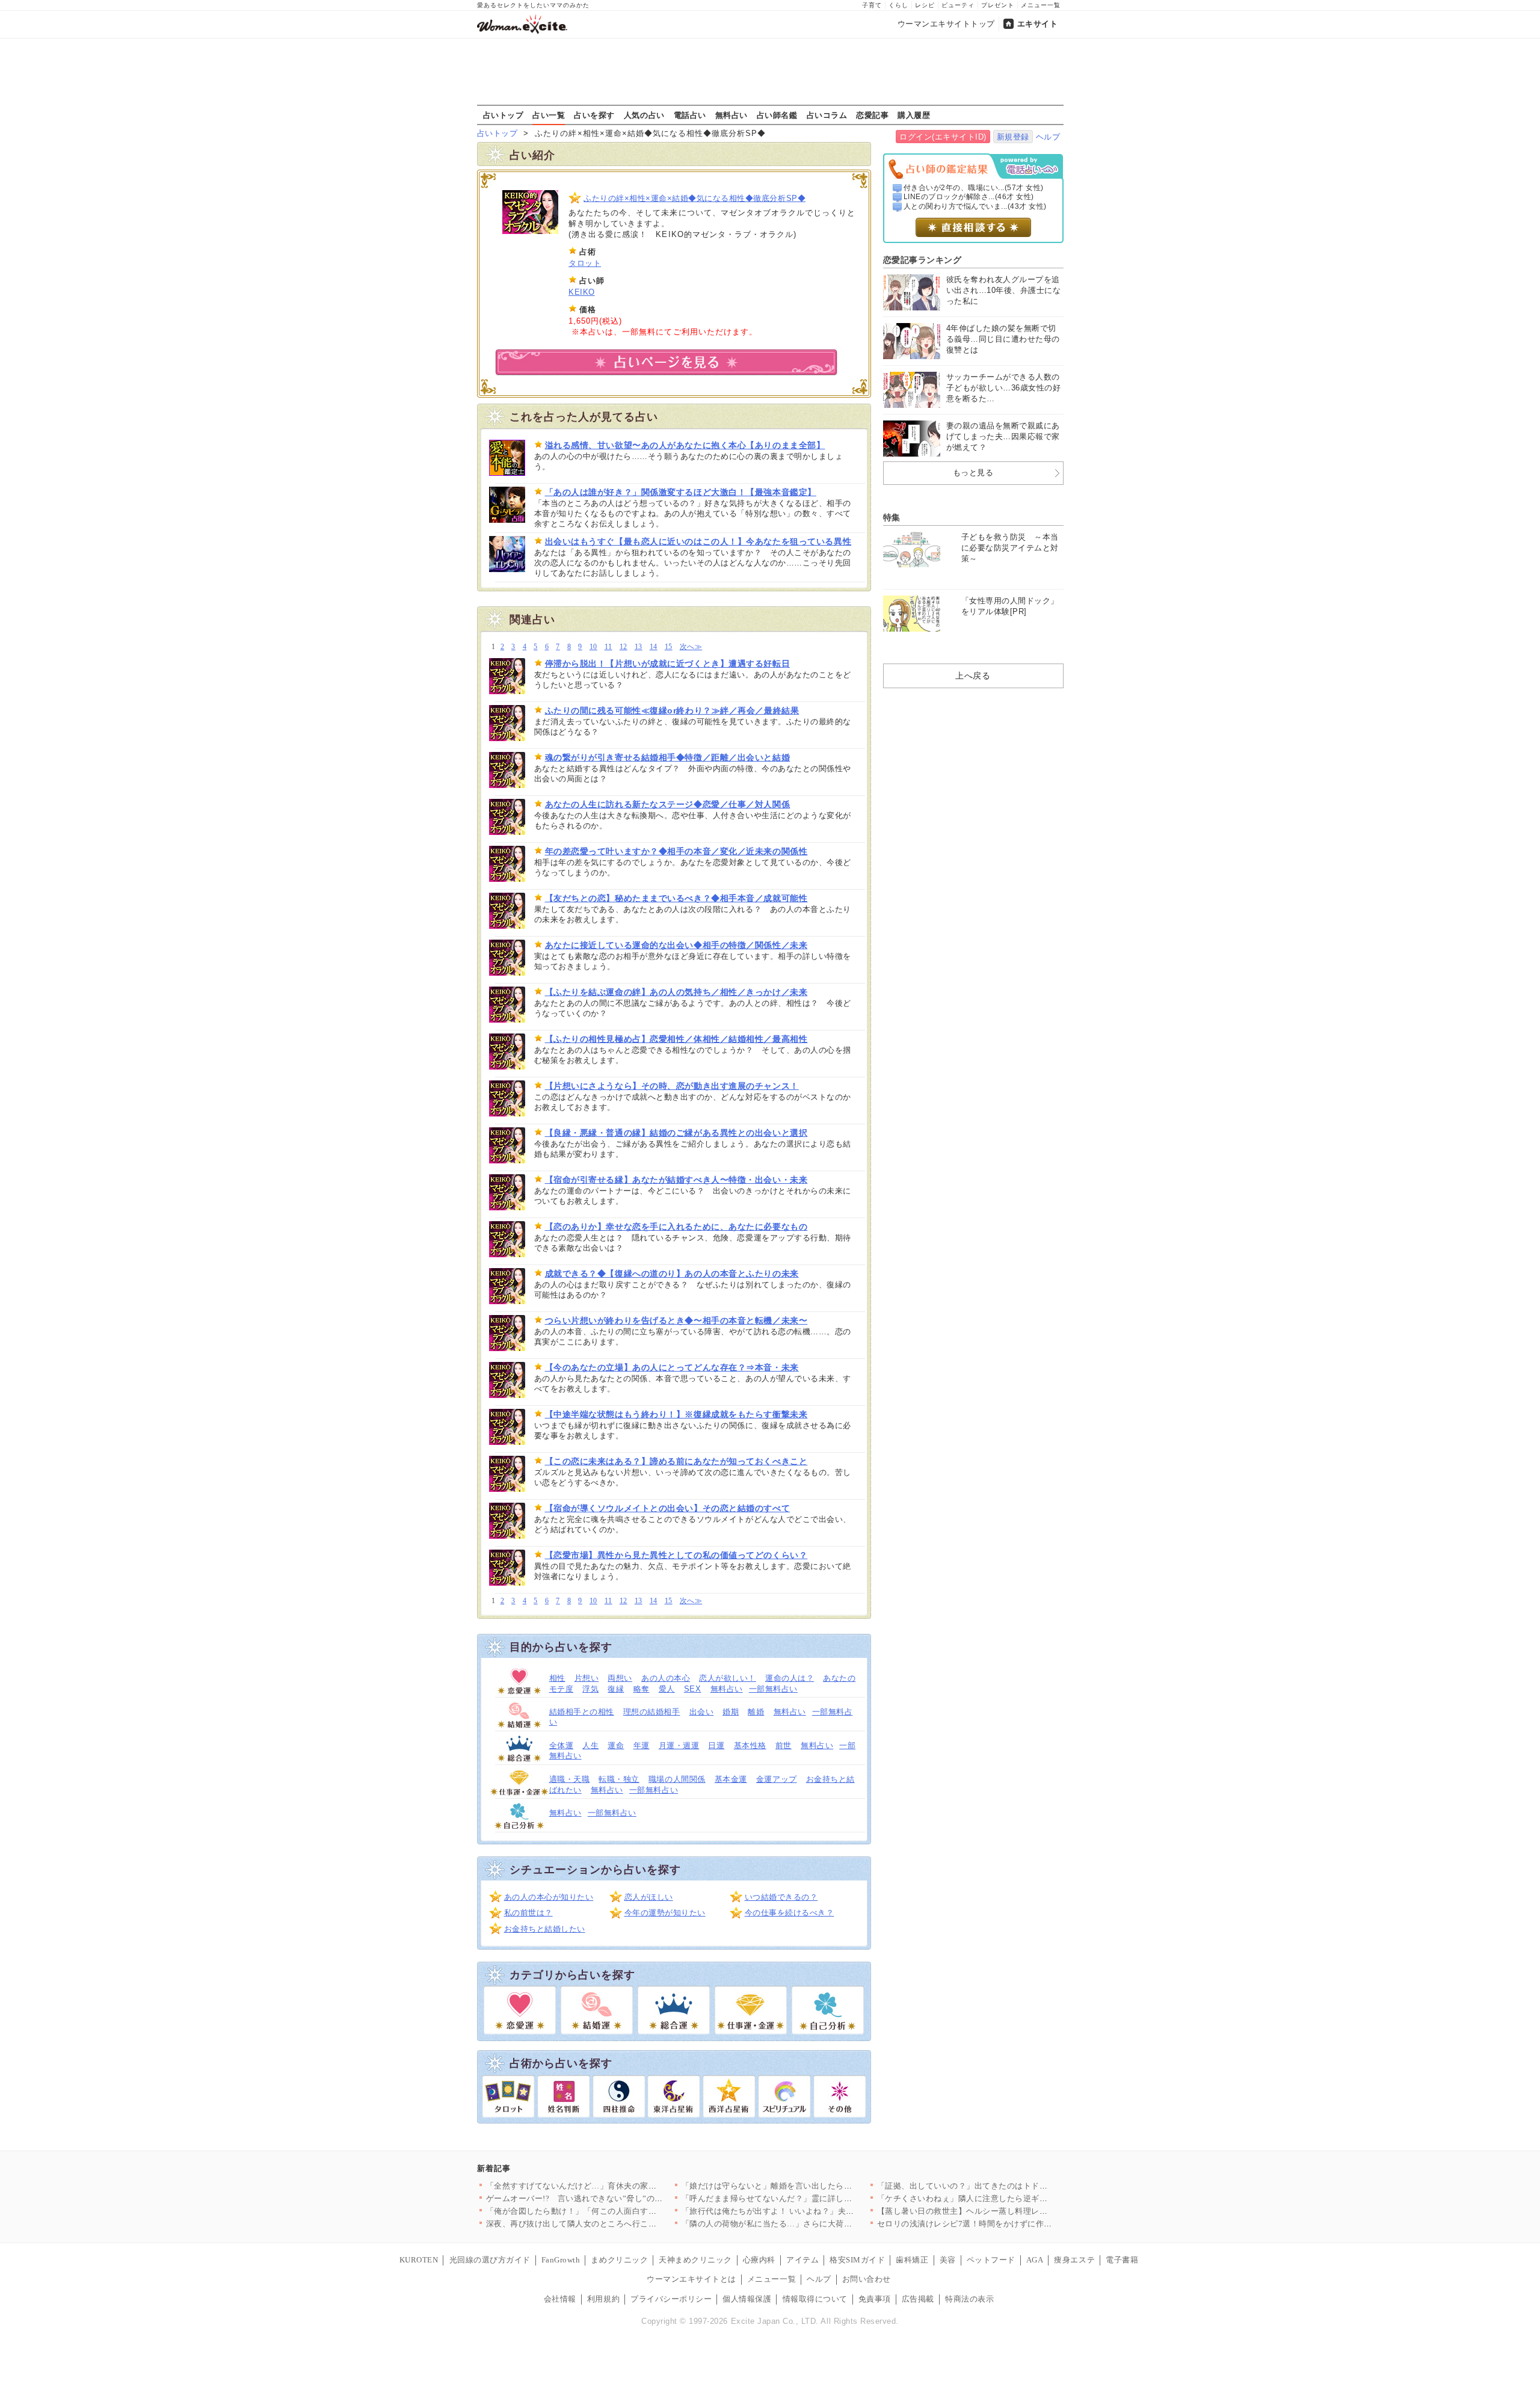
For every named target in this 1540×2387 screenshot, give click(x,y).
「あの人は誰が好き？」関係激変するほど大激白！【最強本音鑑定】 (681, 492)
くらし (898, 5)
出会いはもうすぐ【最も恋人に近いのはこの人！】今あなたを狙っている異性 (698, 541)
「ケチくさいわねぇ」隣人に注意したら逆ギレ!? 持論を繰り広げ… (999, 2198)
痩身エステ (1074, 2260)
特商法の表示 (969, 2299)
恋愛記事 (872, 115)
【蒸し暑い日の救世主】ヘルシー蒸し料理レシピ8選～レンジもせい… (1006, 2211)
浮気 (590, 1689)
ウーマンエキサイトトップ (946, 24)
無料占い (731, 115)
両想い (620, 1678)
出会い (702, 1712)
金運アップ (777, 1779)
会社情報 (560, 2299)
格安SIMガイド (857, 2260)
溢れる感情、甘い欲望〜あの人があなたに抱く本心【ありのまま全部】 (685, 445)
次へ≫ (691, 647)
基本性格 (750, 1745)
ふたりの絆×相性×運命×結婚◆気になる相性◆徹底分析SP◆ (695, 198)
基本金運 (731, 1779)
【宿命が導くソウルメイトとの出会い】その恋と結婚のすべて (668, 1508)
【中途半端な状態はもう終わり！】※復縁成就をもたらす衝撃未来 (676, 1414)
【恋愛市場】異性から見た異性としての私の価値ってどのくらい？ (676, 1555)
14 (654, 647)
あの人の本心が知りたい (549, 1897)
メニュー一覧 (1041, 5)
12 (624, 647)
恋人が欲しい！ (728, 1678)
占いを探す (594, 115)
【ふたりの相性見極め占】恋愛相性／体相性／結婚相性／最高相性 (676, 1039)
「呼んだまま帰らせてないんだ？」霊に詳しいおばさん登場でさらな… (812, 2198)
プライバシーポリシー (671, 2299)
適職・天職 (570, 1779)
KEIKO (582, 292)
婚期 (731, 1712)
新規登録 (1013, 137)
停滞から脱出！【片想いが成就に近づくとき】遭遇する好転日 (668, 664)
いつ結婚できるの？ (781, 1897)
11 (608, 647)
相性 (557, 1678)
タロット (585, 263)
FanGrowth (561, 2260)
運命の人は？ (790, 1678)
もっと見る (973, 473)
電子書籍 (1122, 2260)
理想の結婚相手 (652, 1712)
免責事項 (875, 2299)
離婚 (756, 1712)
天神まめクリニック (695, 2260)
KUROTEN (419, 2260)
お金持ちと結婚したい (545, 1929)
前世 (784, 1745)
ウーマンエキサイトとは (691, 2279)
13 (639, 647)
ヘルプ (1048, 137)
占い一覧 (549, 115)
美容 (948, 2260)
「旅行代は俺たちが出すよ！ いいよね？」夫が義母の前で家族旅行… (809, 2211)
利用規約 (603, 2299)
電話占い (690, 115)
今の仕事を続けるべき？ (790, 1913)
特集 (892, 517)
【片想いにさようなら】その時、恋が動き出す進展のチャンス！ (672, 1086)
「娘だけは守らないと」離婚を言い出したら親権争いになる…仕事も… (812, 2186)
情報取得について (815, 2299)
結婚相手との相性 (582, 1712)
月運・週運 (679, 1745)
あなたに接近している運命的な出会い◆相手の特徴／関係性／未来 (676, 945)
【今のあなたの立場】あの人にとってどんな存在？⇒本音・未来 (672, 1367)
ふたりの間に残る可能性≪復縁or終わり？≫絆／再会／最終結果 (672, 710)
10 (593, 647)
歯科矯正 (912, 2260)
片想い (587, 1678)
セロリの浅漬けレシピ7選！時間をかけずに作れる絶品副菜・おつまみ (1006, 2224)
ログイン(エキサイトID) (943, 137)
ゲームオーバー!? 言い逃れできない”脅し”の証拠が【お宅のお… (607, 2198)
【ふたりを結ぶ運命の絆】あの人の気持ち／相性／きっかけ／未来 (676, 992)
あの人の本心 (666, 1678)
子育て (872, 5)
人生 (590, 1745)
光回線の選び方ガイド (490, 2260)
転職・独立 (619, 1779)
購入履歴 (914, 115)
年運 (642, 1745)
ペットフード (991, 2260)
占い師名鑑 (777, 115)
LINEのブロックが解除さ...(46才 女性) (969, 197)
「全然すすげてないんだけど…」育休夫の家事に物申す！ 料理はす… (613, 2186)
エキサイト (1038, 24)
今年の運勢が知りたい (665, 1913)
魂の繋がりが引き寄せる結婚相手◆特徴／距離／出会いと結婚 (668, 757)
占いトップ (504, 115)
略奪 (642, 1689)
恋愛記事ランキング (922, 260)
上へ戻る (973, 676)
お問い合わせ (867, 2279)
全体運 (562, 1745)
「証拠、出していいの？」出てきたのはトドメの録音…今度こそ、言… (1007, 2186)
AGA (1035, 2260)
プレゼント (998, 5)
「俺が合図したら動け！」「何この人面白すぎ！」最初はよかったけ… (616, 2211)
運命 (616, 1745)
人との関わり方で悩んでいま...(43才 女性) (975, 206)
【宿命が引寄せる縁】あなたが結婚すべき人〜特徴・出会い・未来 (676, 1180)
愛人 (667, 1689)
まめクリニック (619, 2260)
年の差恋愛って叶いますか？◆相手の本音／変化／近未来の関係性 (676, 851)
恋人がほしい (649, 1897)
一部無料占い (773, 1689)
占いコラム (827, 115)
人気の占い (644, 115)
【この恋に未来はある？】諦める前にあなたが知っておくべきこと (676, 1461)
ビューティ (958, 5)
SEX (693, 1689)
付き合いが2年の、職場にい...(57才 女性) (974, 188)
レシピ (925, 5)
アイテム (802, 2260)
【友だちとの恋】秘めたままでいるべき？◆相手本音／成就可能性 (676, 898)
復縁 (616, 1689)
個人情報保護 (747, 2299)
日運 (716, 1745)
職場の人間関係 (677, 1779)
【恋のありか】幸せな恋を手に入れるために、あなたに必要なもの (676, 1227)
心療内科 (759, 2260)
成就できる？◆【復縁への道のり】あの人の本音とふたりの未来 (672, 1274)
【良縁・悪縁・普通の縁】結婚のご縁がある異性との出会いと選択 (676, 1133)
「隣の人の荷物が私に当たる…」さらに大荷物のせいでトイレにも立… (812, 2224)
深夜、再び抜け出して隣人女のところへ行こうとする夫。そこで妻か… (616, 2224)
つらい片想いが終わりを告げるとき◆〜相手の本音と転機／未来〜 (676, 1320)
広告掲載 (918, 2299)
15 (669, 647)
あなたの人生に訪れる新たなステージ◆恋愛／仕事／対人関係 (668, 804)
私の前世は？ (528, 1913)
